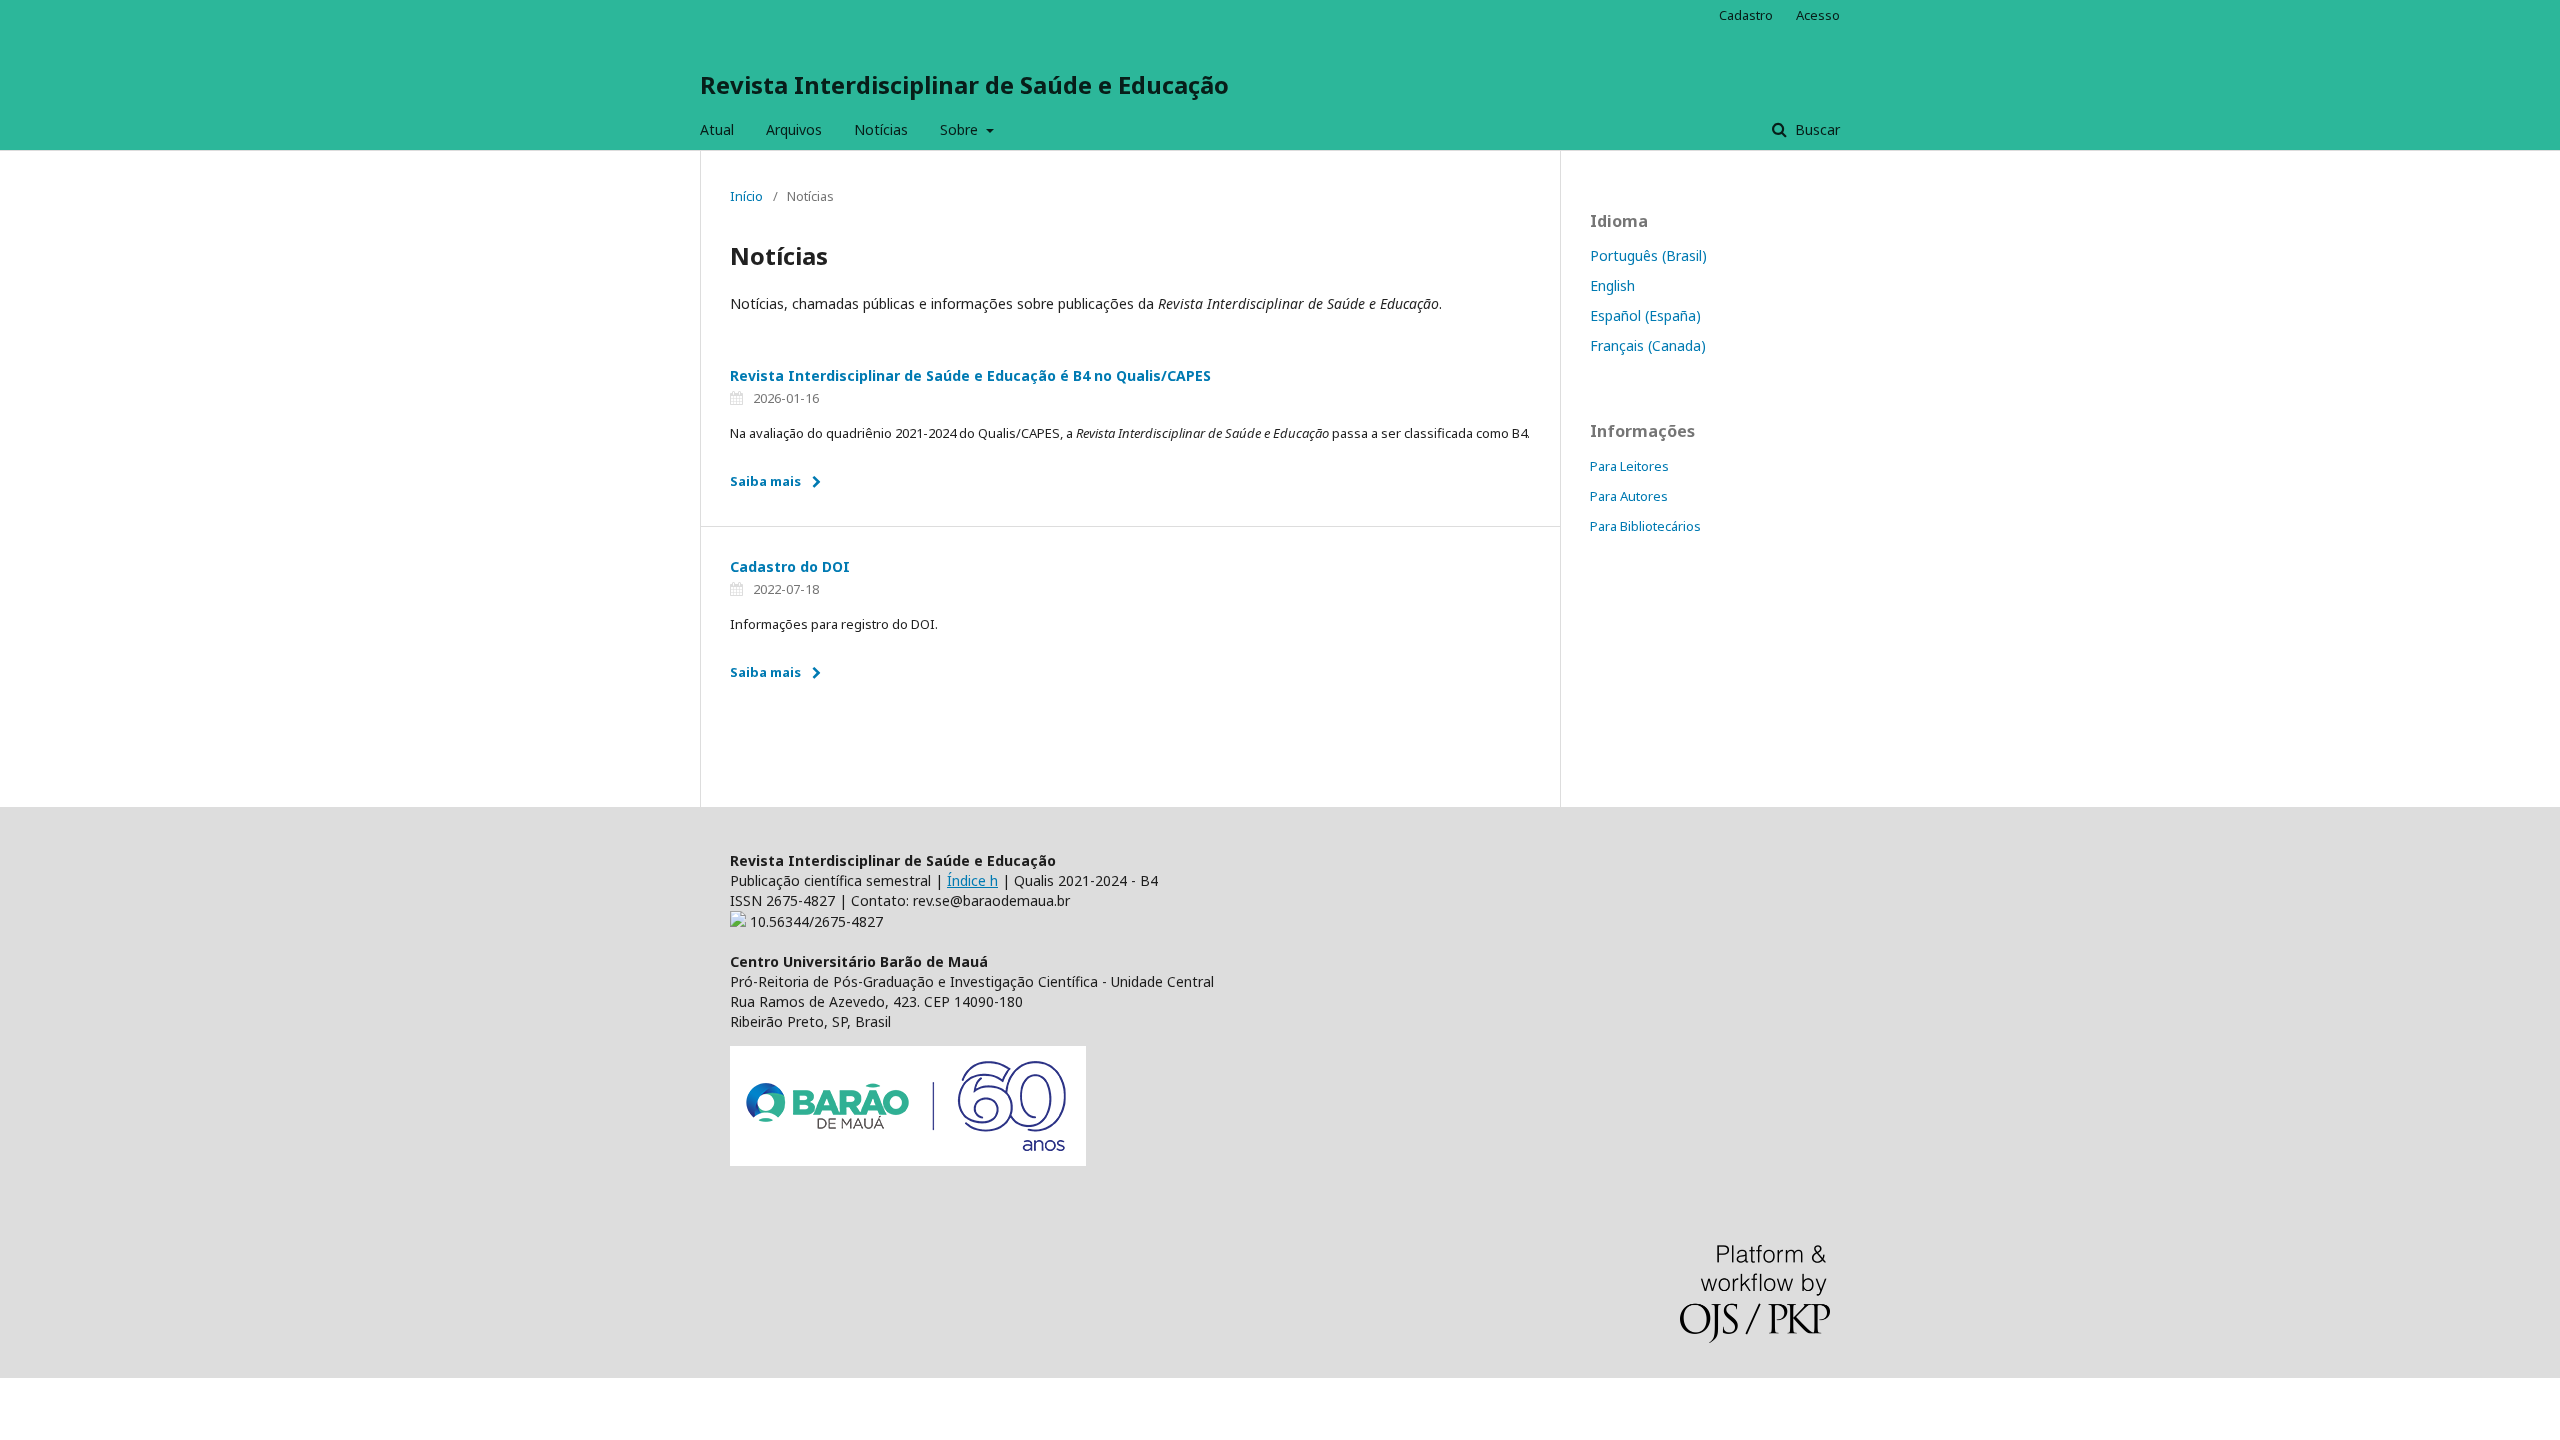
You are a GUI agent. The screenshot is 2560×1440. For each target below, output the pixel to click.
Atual (717, 129)
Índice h (972, 880)
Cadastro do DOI (790, 566)
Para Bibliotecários (1645, 526)
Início (746, 196)
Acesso (1818, 15)
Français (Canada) (1648, 345)
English (1612, 285)
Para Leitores (1629, 466)
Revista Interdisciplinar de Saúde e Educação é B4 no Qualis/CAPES (970, 375)
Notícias (881, 129)
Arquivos (794, 129)
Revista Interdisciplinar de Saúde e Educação (964, 84)
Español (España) (1645, 315)
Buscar (1815, 129)
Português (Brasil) (1648, 255)
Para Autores (1629, 496)
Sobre (961, 129)
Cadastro (1746, 15)
